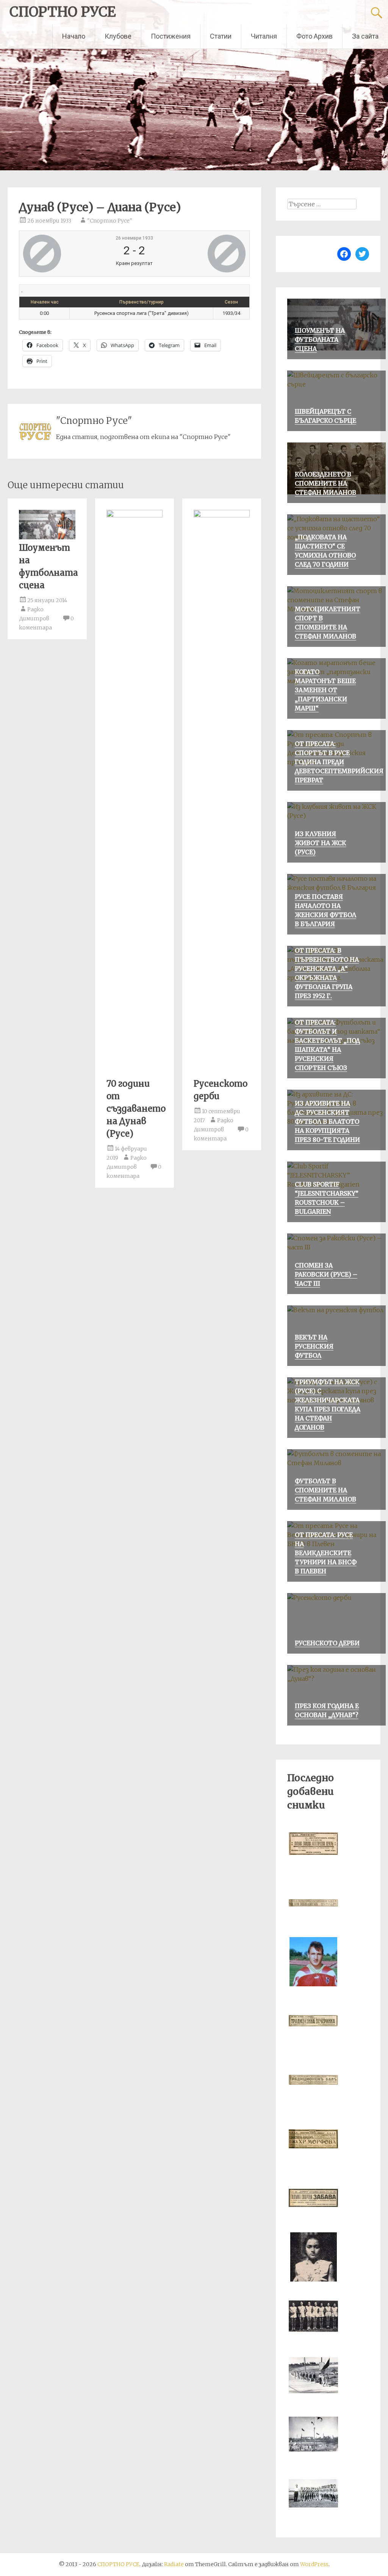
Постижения (171, 36)
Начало (74, 36)
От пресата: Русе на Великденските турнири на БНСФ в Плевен (326, 1553)
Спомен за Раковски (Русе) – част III (326, 1274)
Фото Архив (314, 36)
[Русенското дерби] (222, 515)
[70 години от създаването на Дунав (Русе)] (135, 515)
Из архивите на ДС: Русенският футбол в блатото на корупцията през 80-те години (327, 1121)
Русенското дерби (327, 1643)
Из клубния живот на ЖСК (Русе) (321, 843)
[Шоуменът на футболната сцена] (47, 537)
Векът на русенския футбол (314, 1346)
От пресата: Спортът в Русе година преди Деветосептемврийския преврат (339, 762)
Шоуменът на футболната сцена (320, 340)
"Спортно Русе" (110, 221)
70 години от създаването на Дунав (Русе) (136, 1109)
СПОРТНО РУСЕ (63, 12)
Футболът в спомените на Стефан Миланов (325, 1490)
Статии (221, 36)
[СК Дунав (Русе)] (61, 254)
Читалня (264, 36)
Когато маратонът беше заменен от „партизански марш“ (325, 690)
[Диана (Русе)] (208, 254)
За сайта (365, 36)
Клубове (118, 36)
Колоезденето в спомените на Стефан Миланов (325, 483)
